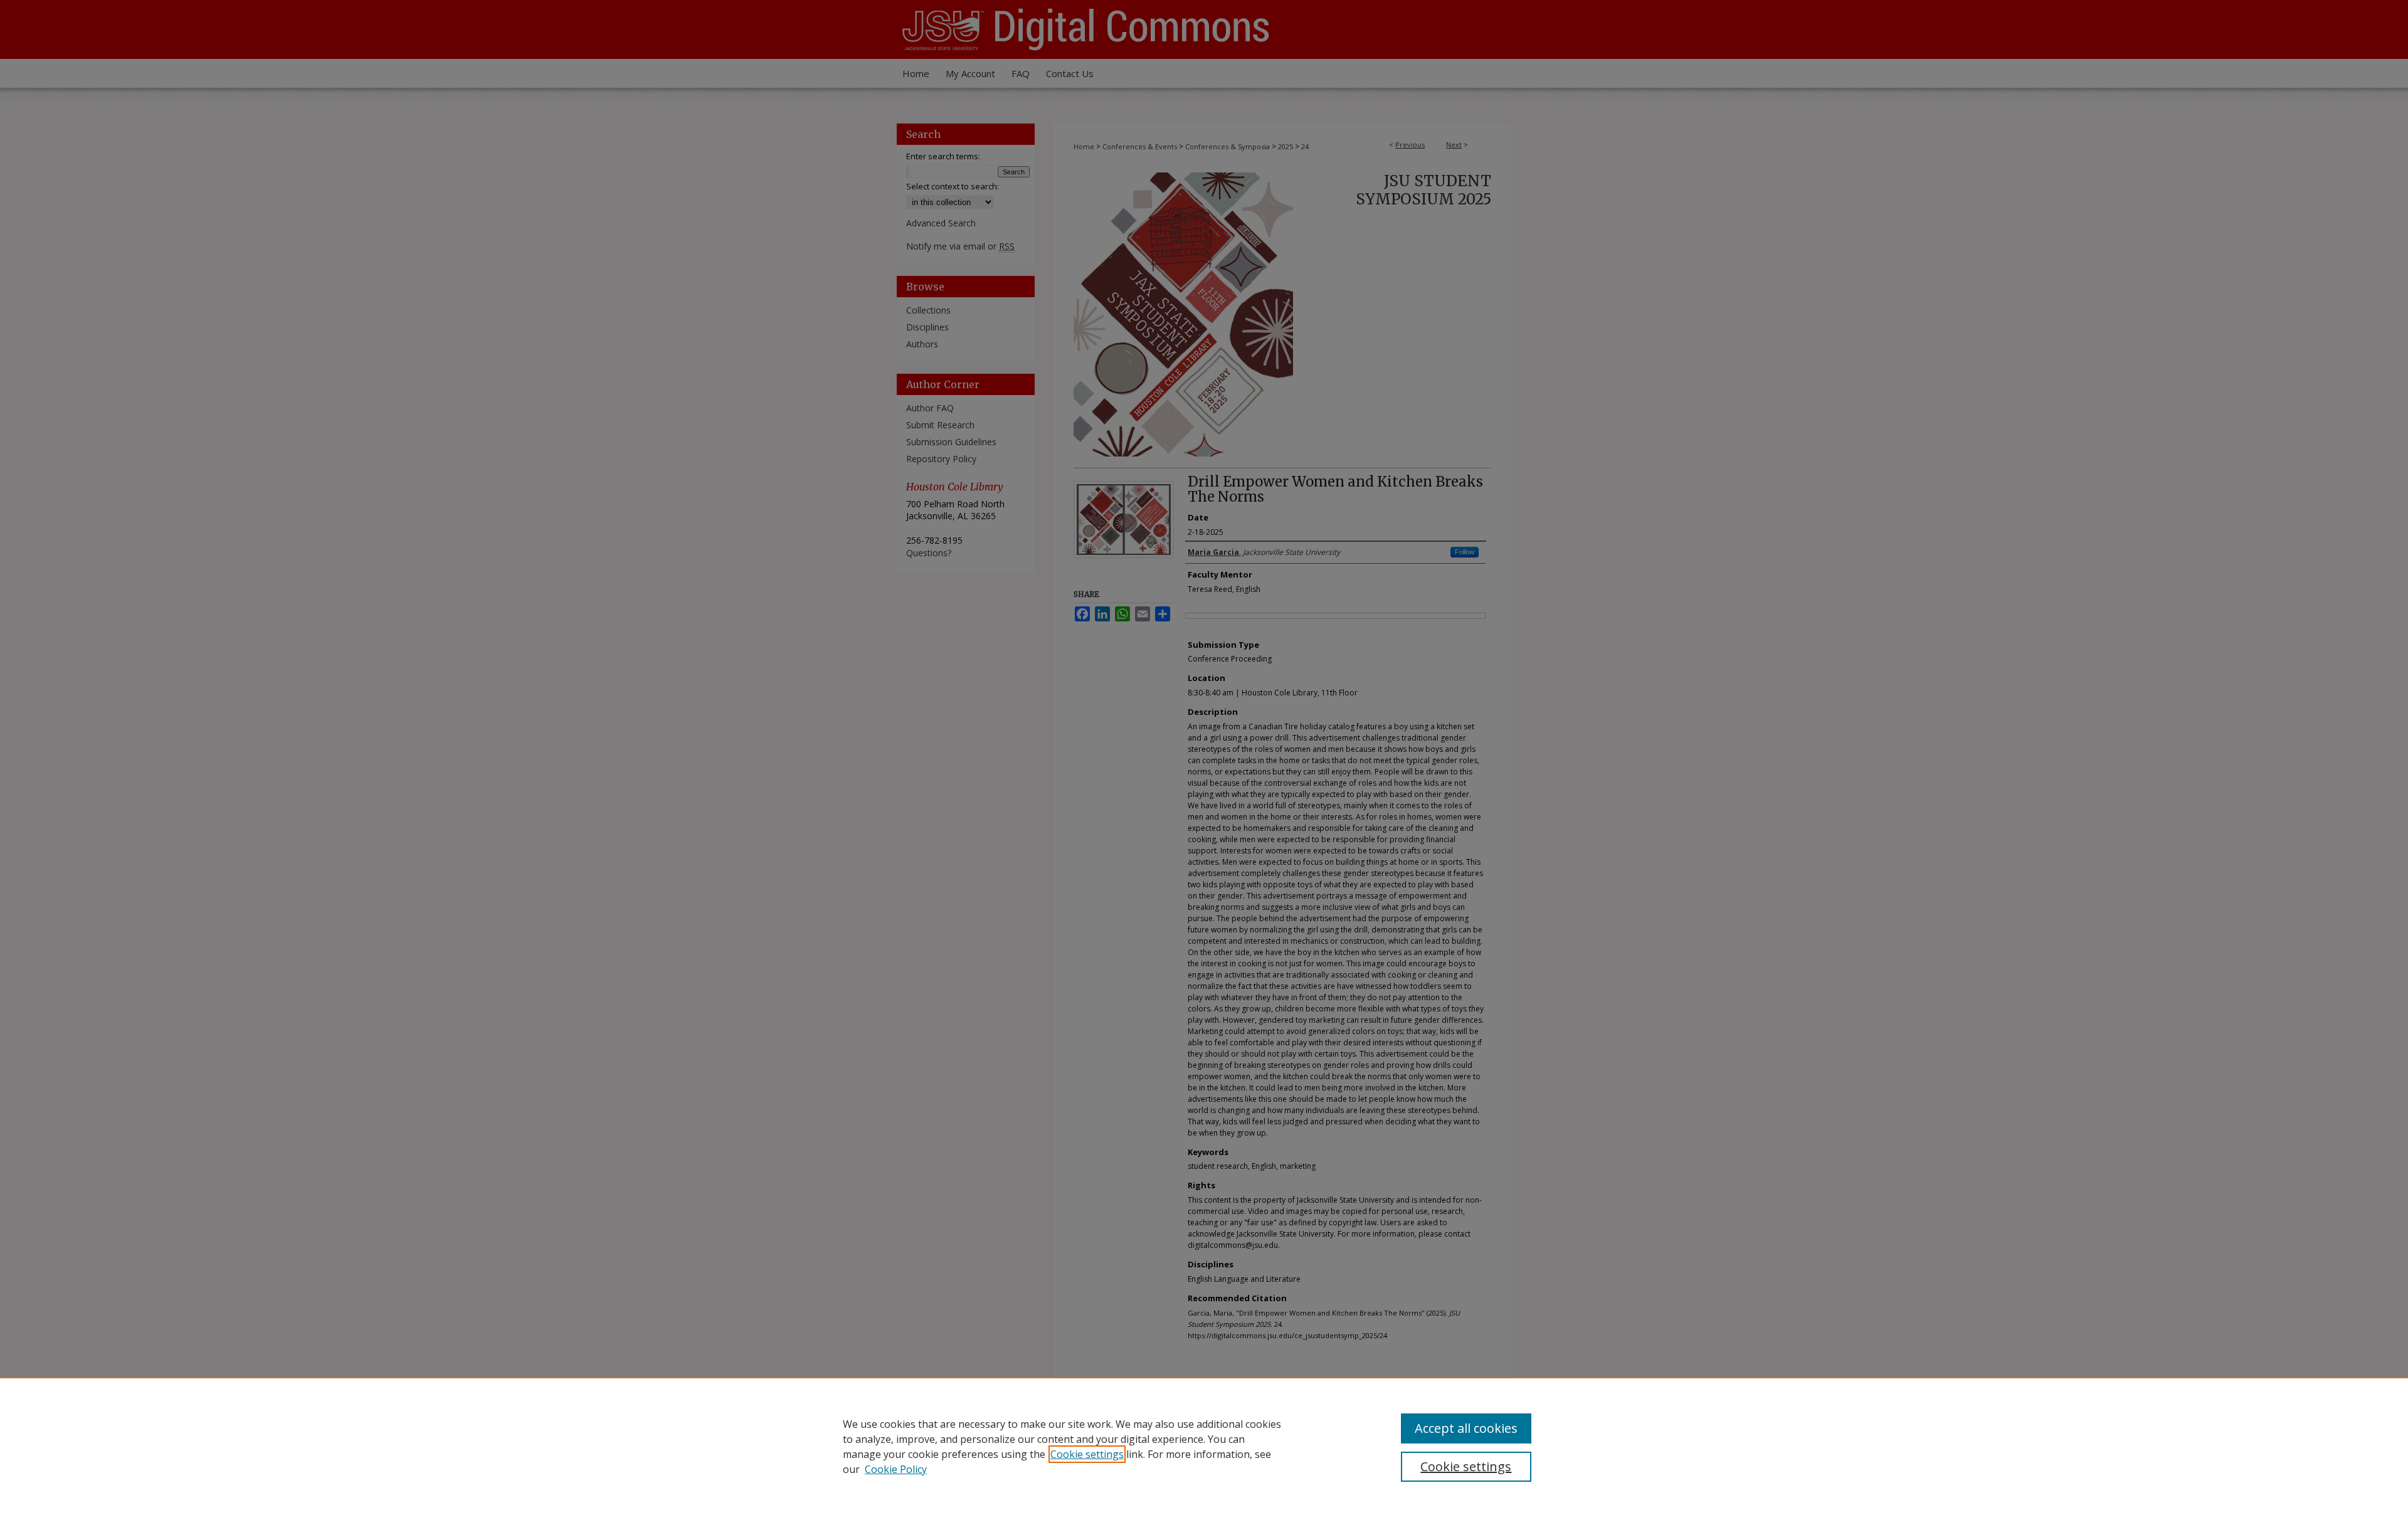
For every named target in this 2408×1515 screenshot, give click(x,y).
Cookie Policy (896, 1469)
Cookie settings (1087, 1454)
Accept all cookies (1466, 1428)
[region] (1204, 1446)
